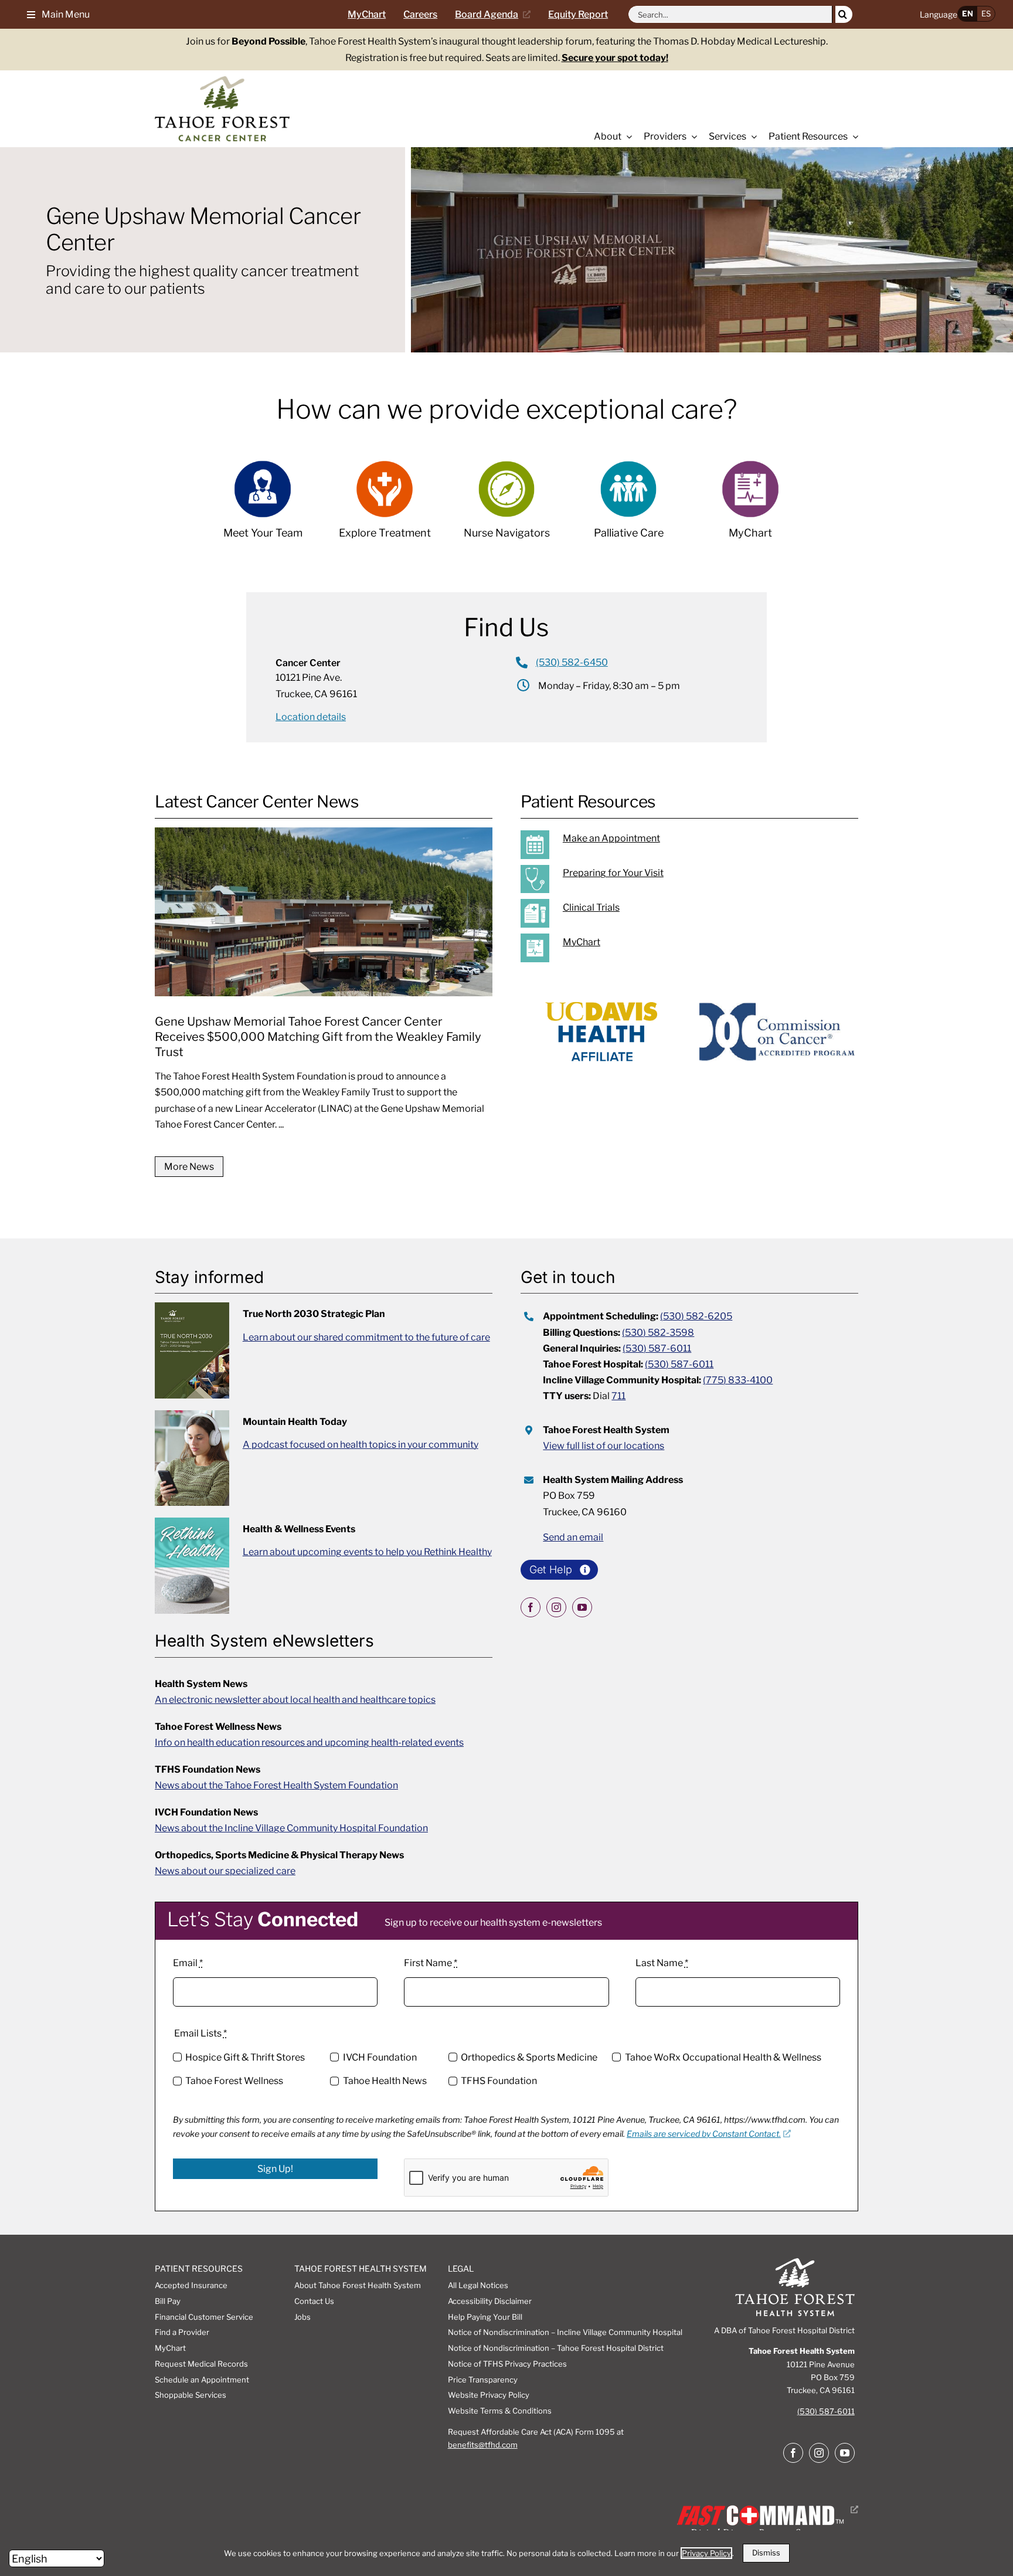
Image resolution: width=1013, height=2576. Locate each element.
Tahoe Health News (385, 2081)
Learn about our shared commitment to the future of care (366, 1337)
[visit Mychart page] (750, 506)
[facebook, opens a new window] (531, 1607)
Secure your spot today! (615, 58)
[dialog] (506, 2553)
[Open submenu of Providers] (692, 137)
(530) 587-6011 (657, 1348)
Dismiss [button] (766, 2553)
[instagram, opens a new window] (556, 1607)
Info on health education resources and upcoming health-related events (309, 1742)
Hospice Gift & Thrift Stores (245, 2057)
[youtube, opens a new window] (582, 1607)
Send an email (573, 1537)
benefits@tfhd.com (483, 2445)
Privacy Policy (706, 2553)
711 (618, 1396)
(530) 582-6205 (696, 1316)
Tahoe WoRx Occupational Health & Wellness (723, 2057)
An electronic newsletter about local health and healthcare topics (295, 1700)
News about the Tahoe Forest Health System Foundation (276, 1785)
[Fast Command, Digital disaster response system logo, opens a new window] (765, 2509)
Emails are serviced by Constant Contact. (704, 2134)
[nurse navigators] (506, 506)
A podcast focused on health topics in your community (361, 1445)
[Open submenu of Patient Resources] (853, 137)
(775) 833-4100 (738, 1380)
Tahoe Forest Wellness (234, 2081)
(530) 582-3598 (658, 1333)
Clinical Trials (591, 907)
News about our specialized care (225, 1871)
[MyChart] (702, 948)
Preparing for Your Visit (613, 873)
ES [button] (986, 13)
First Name (431, 1963)
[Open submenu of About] (627, 137)
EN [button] (968, 13)
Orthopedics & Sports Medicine (529, 2057)
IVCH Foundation (380, 2057)
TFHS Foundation (499, 2081)
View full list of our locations (604, 1446)
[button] (54, 14)
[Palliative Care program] (628, 506)
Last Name (662, 1963)
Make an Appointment (611, 838)
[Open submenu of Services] (752, 137)
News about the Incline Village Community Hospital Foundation (291, 1828)
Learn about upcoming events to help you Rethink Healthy (367, 1552)
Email (188, 1963)
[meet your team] (263, 506)
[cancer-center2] (222, 81)
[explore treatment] (385, 506)
